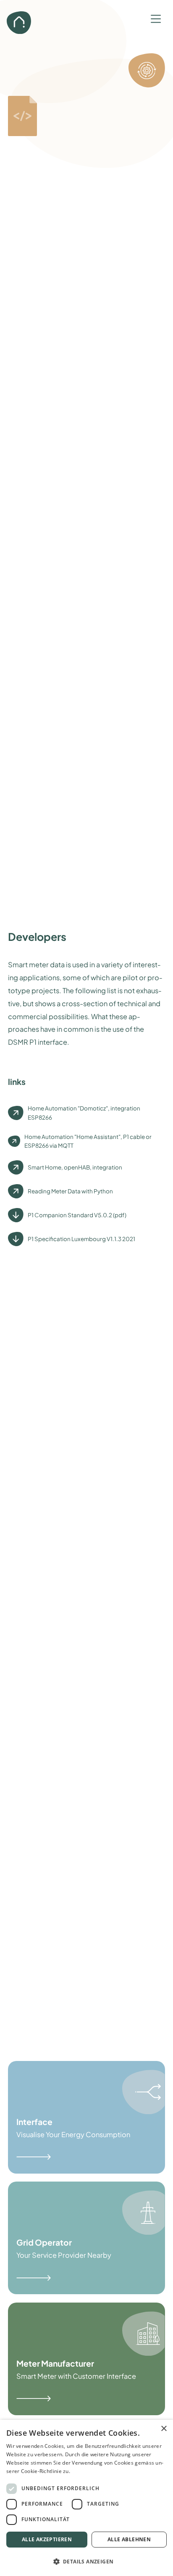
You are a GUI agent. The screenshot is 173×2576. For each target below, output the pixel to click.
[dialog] (86, 2498)
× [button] (164, 2429)
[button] (156, 17)
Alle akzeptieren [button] (47, 2539)
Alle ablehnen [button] (129, 2539)
